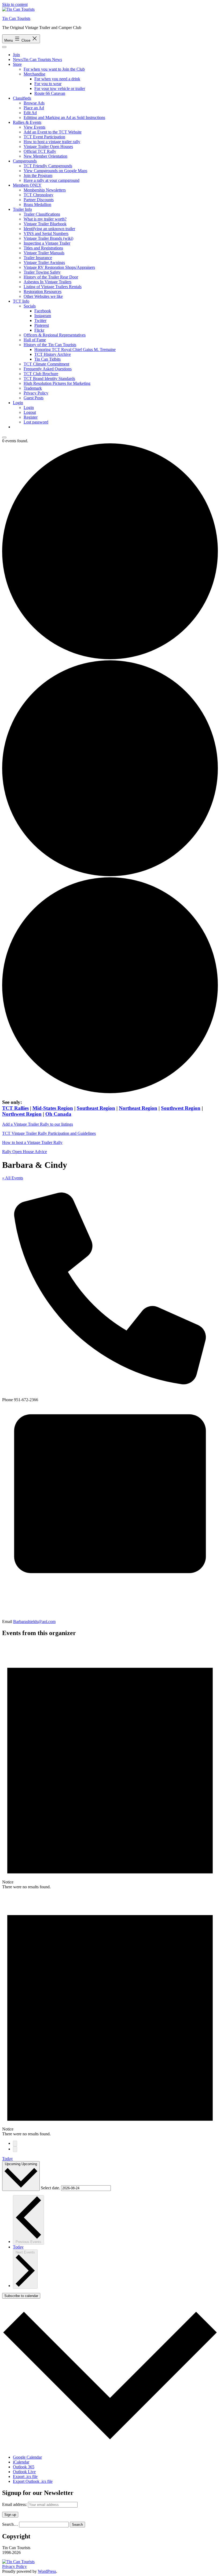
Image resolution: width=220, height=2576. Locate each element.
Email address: (15, 2504)
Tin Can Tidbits (47, 359)
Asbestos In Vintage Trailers (47, 282)
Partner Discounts (39, 200)
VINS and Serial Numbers (46, 233)
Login (18, 403)
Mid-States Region (53, 1108)
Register (31, 417)
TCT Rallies (15, 1108)
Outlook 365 (24, 2467)
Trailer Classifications (42, 214)
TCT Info (21, 301)
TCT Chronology (38, 195)
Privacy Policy (36, 393)
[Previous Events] (15, 2144)
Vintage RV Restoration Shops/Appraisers (59, 267)
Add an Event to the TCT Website (53, 132)
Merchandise (34, 74)
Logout (30, 412)
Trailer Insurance (38, 258)
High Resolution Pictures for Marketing (57, 383)
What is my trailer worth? (45, 219)
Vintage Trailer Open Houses (48, 146)
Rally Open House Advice (25, 1152)
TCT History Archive (53, 354)
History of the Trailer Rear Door (51, 277)
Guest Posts (34, 398)
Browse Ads (34, 103)
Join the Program (38, 175)
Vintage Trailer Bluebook (45, 224)
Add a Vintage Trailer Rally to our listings (38, 1124)
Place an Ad (34, 108)
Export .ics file (25, 2477)
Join (16, 55)
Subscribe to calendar (21, 2296)
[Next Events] (15, 2149)
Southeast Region (96, 1108)
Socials (30, 306)
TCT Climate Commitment (46, 364)
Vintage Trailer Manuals (44, 253)
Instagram (43, 316)
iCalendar (21, 2462)
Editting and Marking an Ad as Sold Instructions (64, 117)
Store (17, 64)
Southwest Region (181, 1108)
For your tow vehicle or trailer (60, 88)
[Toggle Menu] (4, 47)
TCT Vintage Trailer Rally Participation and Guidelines (49, 1133)
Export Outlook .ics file (33, 2481)
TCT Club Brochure (41, 374)
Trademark (33, 388)
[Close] (4, 437)
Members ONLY (27, 185)
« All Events (13, 1178)
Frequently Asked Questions (48, 369)
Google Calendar (27, 2457)
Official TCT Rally (40, 151)
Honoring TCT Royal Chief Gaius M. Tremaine (75, 349)
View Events (34, 127)
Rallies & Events (27, 122)
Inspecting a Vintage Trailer (47, 243)
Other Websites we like (43, 296)
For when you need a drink (57, 79)
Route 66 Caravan (50, 93)
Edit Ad (30, 113)
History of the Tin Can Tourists (50, 345)
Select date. (51, 2188)
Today (8, 2159)
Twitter (40, 320)
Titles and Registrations (43, 248)
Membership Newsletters (45, 190)
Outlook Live (24, 2472)
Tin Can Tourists (16, 18)
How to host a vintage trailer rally (52, 142)
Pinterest (42, 325)
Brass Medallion (37, 204)
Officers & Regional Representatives (55, 335)
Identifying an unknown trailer (49, 229)
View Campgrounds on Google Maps (55, 171)
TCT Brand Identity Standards (49, 378)
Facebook (43, 311)
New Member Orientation (45, 156)
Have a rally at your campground (52, 180)
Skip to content (15, 4)
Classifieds (22, 98)
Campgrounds (25, 161)
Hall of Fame (35, 340)
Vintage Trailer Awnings (44, 262)
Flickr (39, 330)
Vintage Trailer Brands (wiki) (48, 238)
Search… (10, 2524)
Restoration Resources (43, 291)
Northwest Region (22, 1114)
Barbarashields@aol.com (34, 1622)
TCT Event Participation (44, 137)
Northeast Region (138, 1108)
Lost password (36, 422)
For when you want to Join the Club (54, 69)
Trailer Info (22, 209)
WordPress (47, 2571)
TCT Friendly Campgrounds (48, 166)
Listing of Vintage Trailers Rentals (53, 287)
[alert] (110, 1766)
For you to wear (48, 84)
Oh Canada (58, 1114)
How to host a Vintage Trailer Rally (32, 1142)
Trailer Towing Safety (42, 272)
